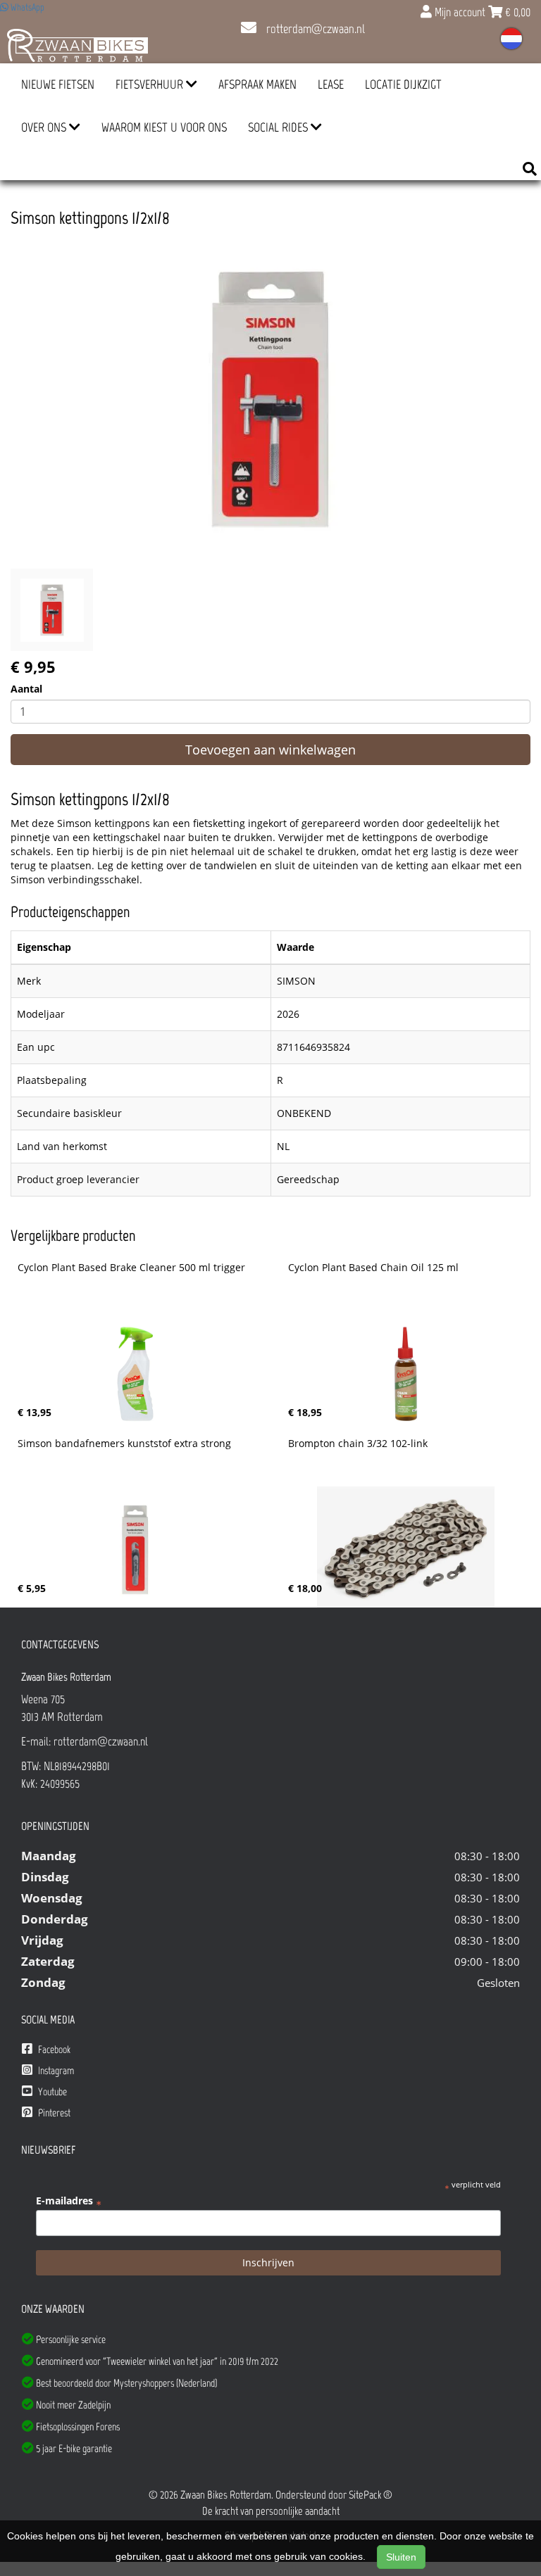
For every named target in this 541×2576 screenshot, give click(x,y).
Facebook (53, 2050)
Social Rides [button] (279, 127)
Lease (331, 84)
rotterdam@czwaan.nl (314, 29)
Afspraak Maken (257, 84)
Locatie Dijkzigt (403, 84)
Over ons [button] (45, 127)
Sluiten (401, 2557)
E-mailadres (69, 2201)
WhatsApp (26, 7)
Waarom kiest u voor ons (164, 127)
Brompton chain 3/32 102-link (358, 1444)
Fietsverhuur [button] (151, 84)
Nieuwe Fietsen (58, 84)
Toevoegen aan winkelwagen (270, 750)
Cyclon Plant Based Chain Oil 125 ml (373, 1268)
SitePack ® (371, 2495)
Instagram (55, 2071)
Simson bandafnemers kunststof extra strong (124, 1444)
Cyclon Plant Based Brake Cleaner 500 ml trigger (131, 1268)
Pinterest (53, 2113)
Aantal (26, 689)
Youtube (51, 2092)
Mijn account (460, 12)
